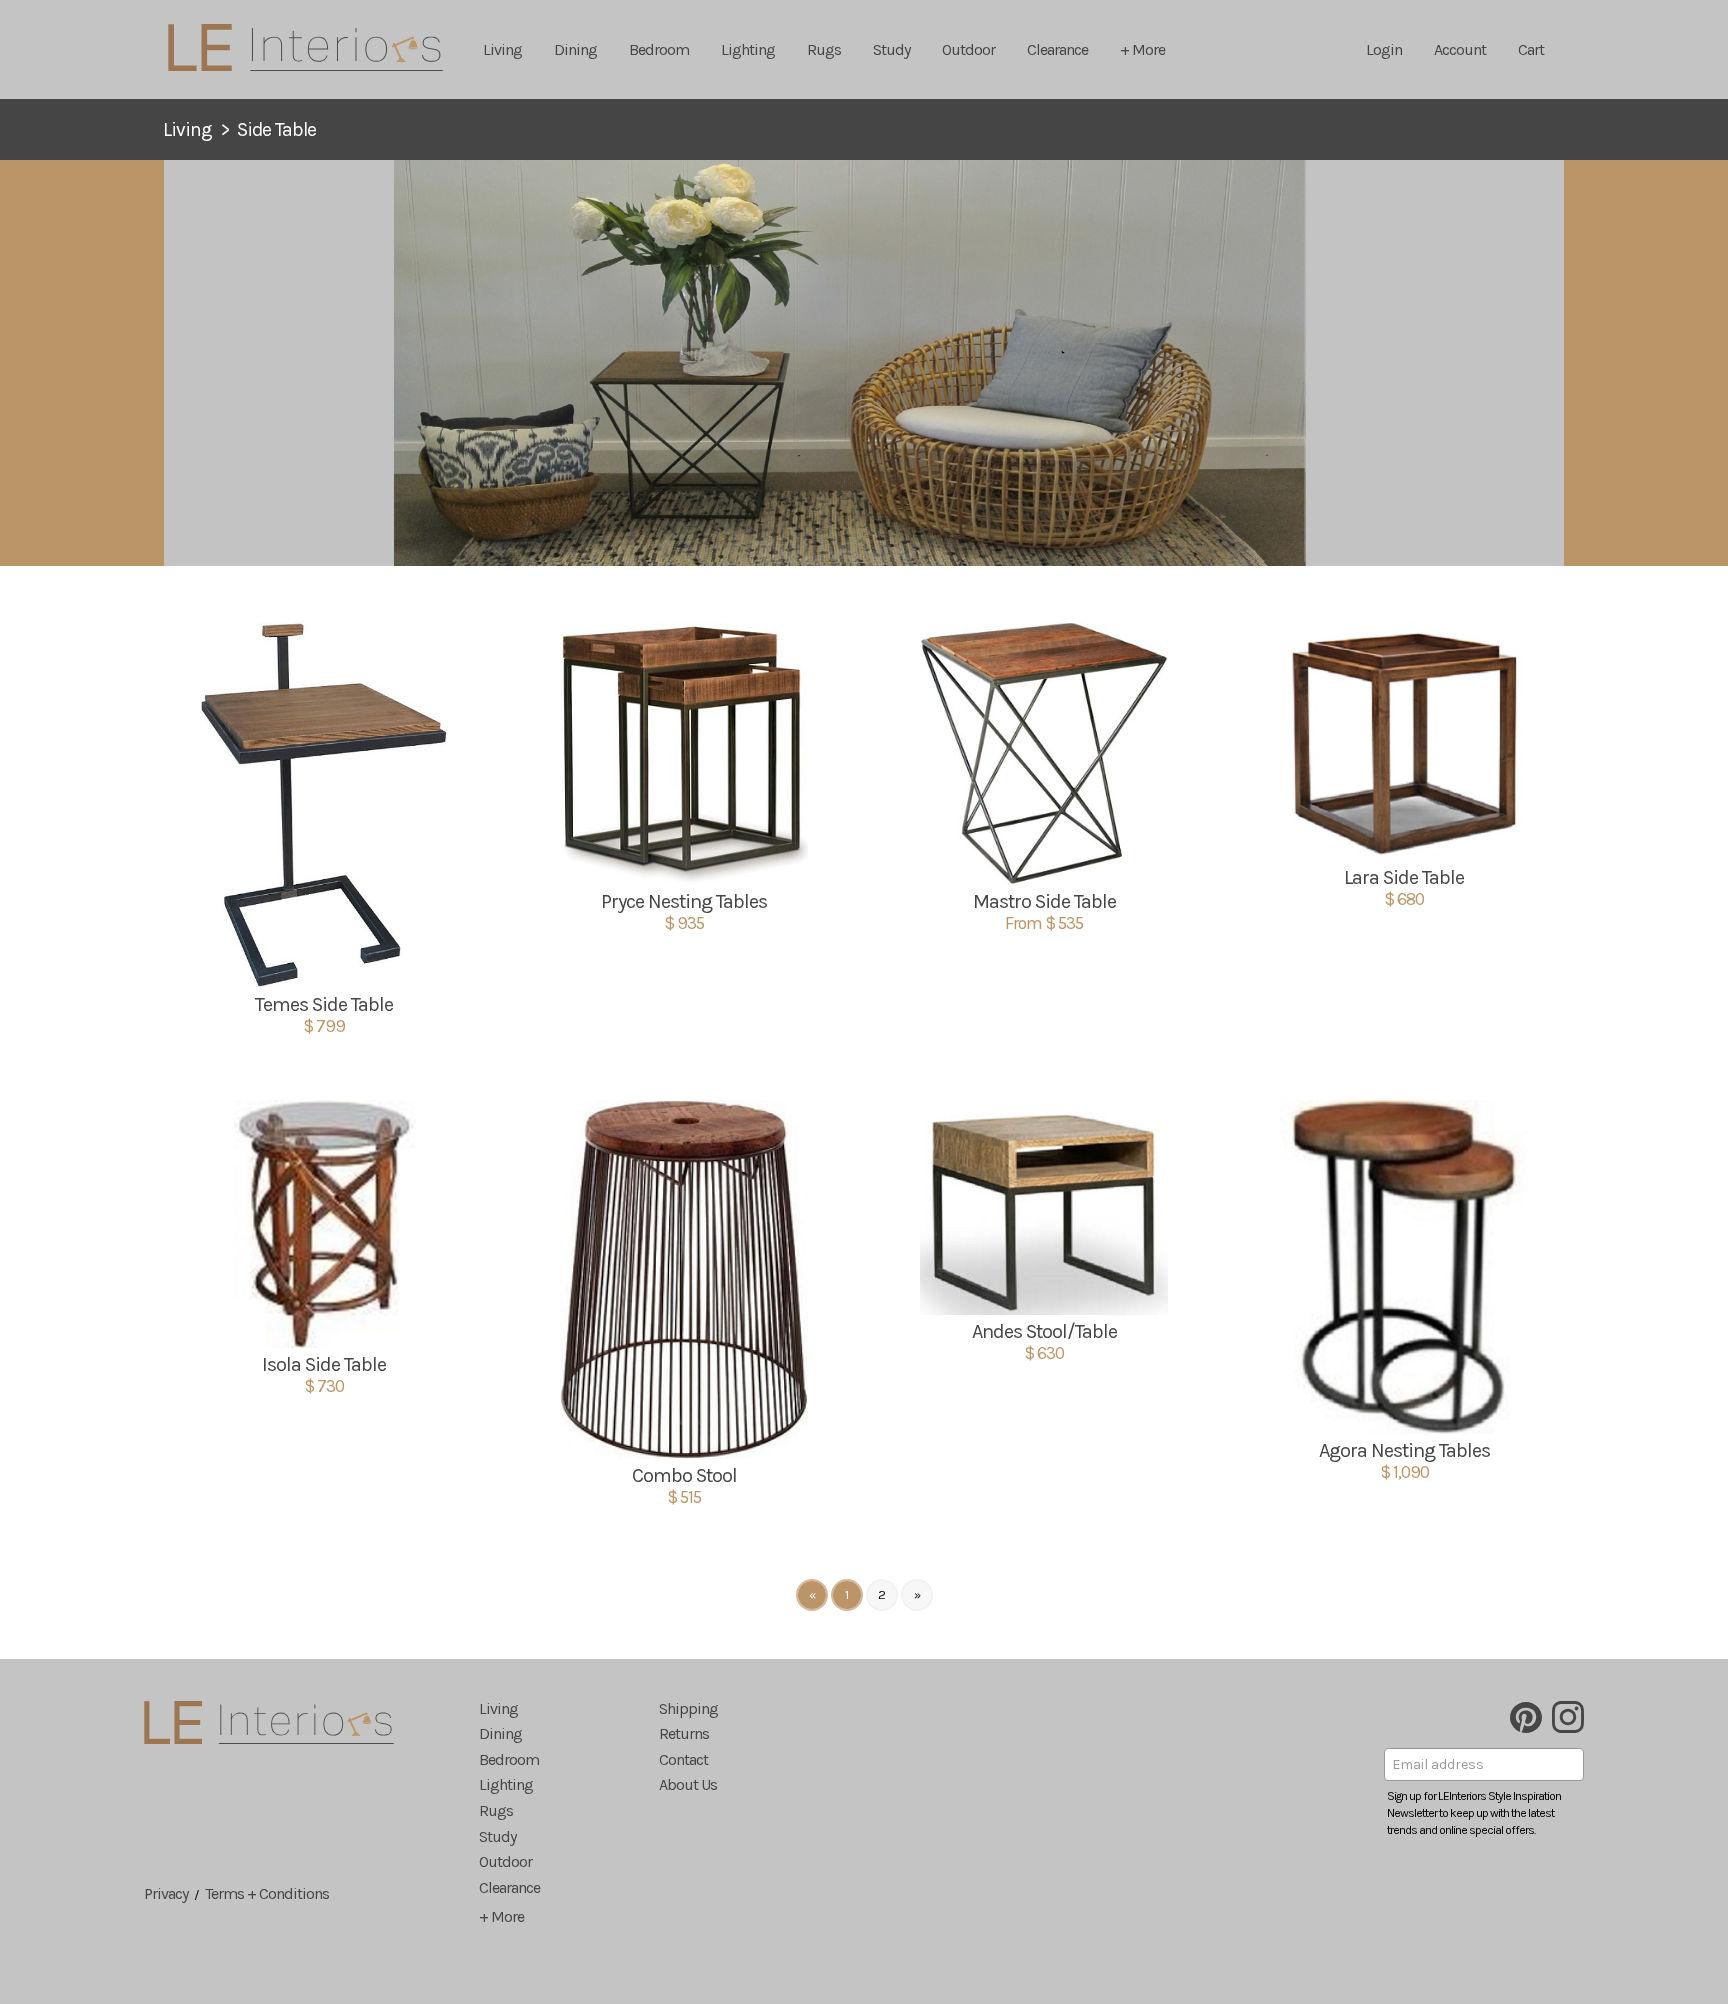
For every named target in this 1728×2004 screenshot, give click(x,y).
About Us (688, 1784)
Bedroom (659, 49)
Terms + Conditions (267, 1893)
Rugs (824, 49)
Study (891, 49)
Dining (575, 49)
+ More (1142, 49)
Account (1460, 49)
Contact (683, 1759)
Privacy (166, 1893)
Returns (684, 1733)
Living (502, 49)
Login (1384, 49)
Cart (1531, 49)
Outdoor (968, 49)
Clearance (1057, 49)
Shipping (688, 1708)
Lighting (748, 49)
